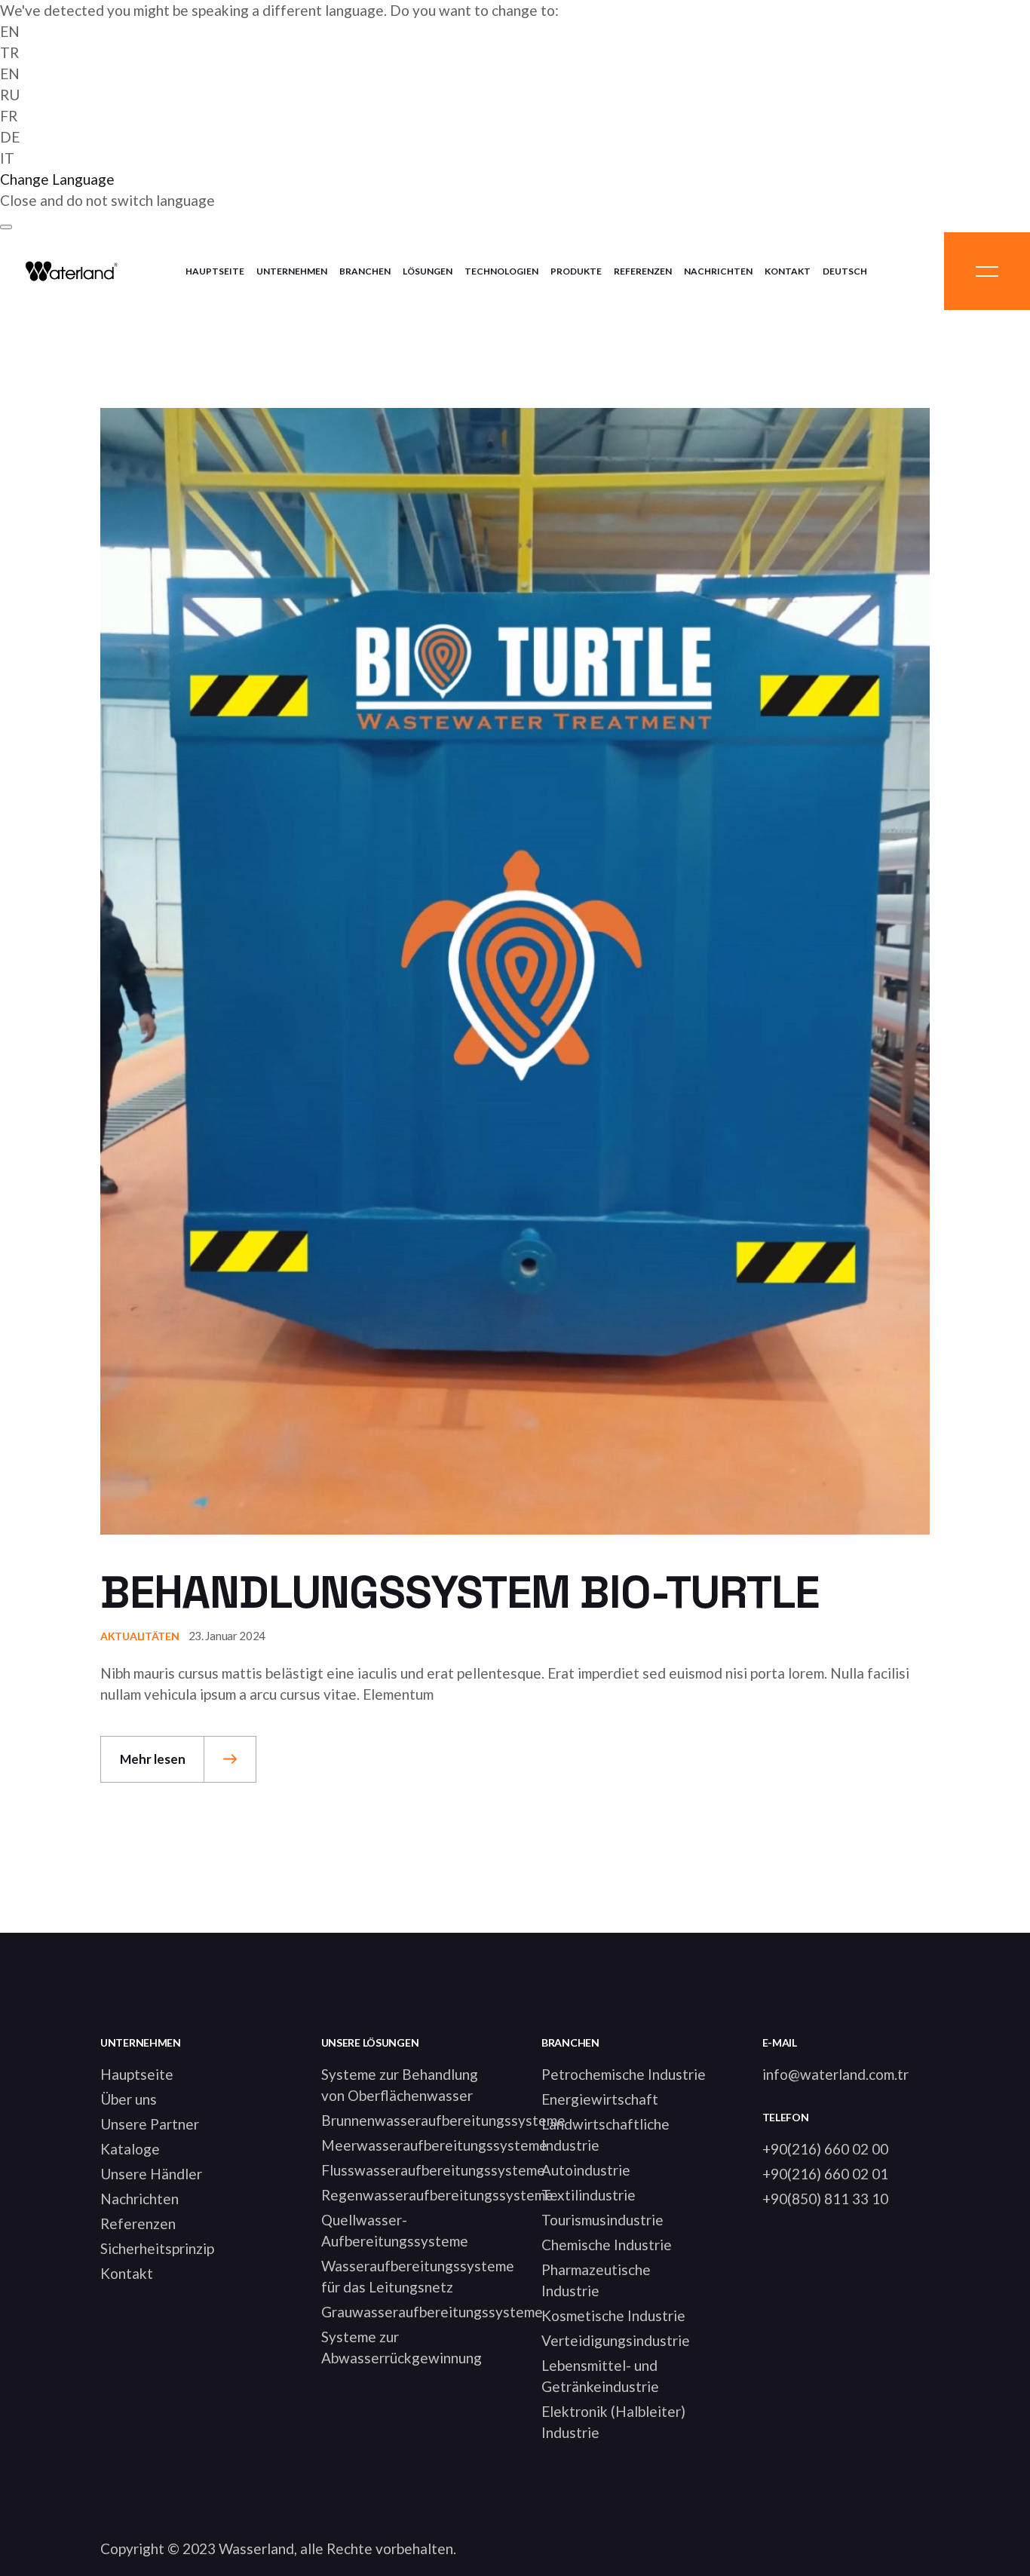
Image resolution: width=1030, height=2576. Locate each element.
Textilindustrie (589, 2195)
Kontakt (127, 2273)
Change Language (57, 179)
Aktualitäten (140, 1636)
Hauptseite (137, 2074)
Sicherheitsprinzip (157, 2248)
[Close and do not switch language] (6, 227)
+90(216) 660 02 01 (825, 2174)
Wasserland (256, 2548)
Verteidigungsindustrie (616, 2340)
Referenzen (138, 2223)
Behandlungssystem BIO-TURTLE (459, 1592)
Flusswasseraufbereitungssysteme (433, 2170)
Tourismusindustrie (602, 2220)
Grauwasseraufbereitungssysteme (432, 2312)
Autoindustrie (586, 2170)
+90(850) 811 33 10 (825, 2199)
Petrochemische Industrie (624, 2074)
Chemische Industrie (607, 2245)
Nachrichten (139, 2199)
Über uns (129, 2099)
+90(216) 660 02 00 (825, 2149)
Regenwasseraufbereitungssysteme (437, 2195)
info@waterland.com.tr (835, 2074)
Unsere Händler (151, 2174)
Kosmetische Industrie (613, 2315)
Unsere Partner (150, 2124)
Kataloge (130, 2149)
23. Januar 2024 (227, 1636)
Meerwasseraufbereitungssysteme (434, 2145)
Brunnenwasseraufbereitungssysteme (443, 2120)
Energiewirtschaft (600, 2099)
